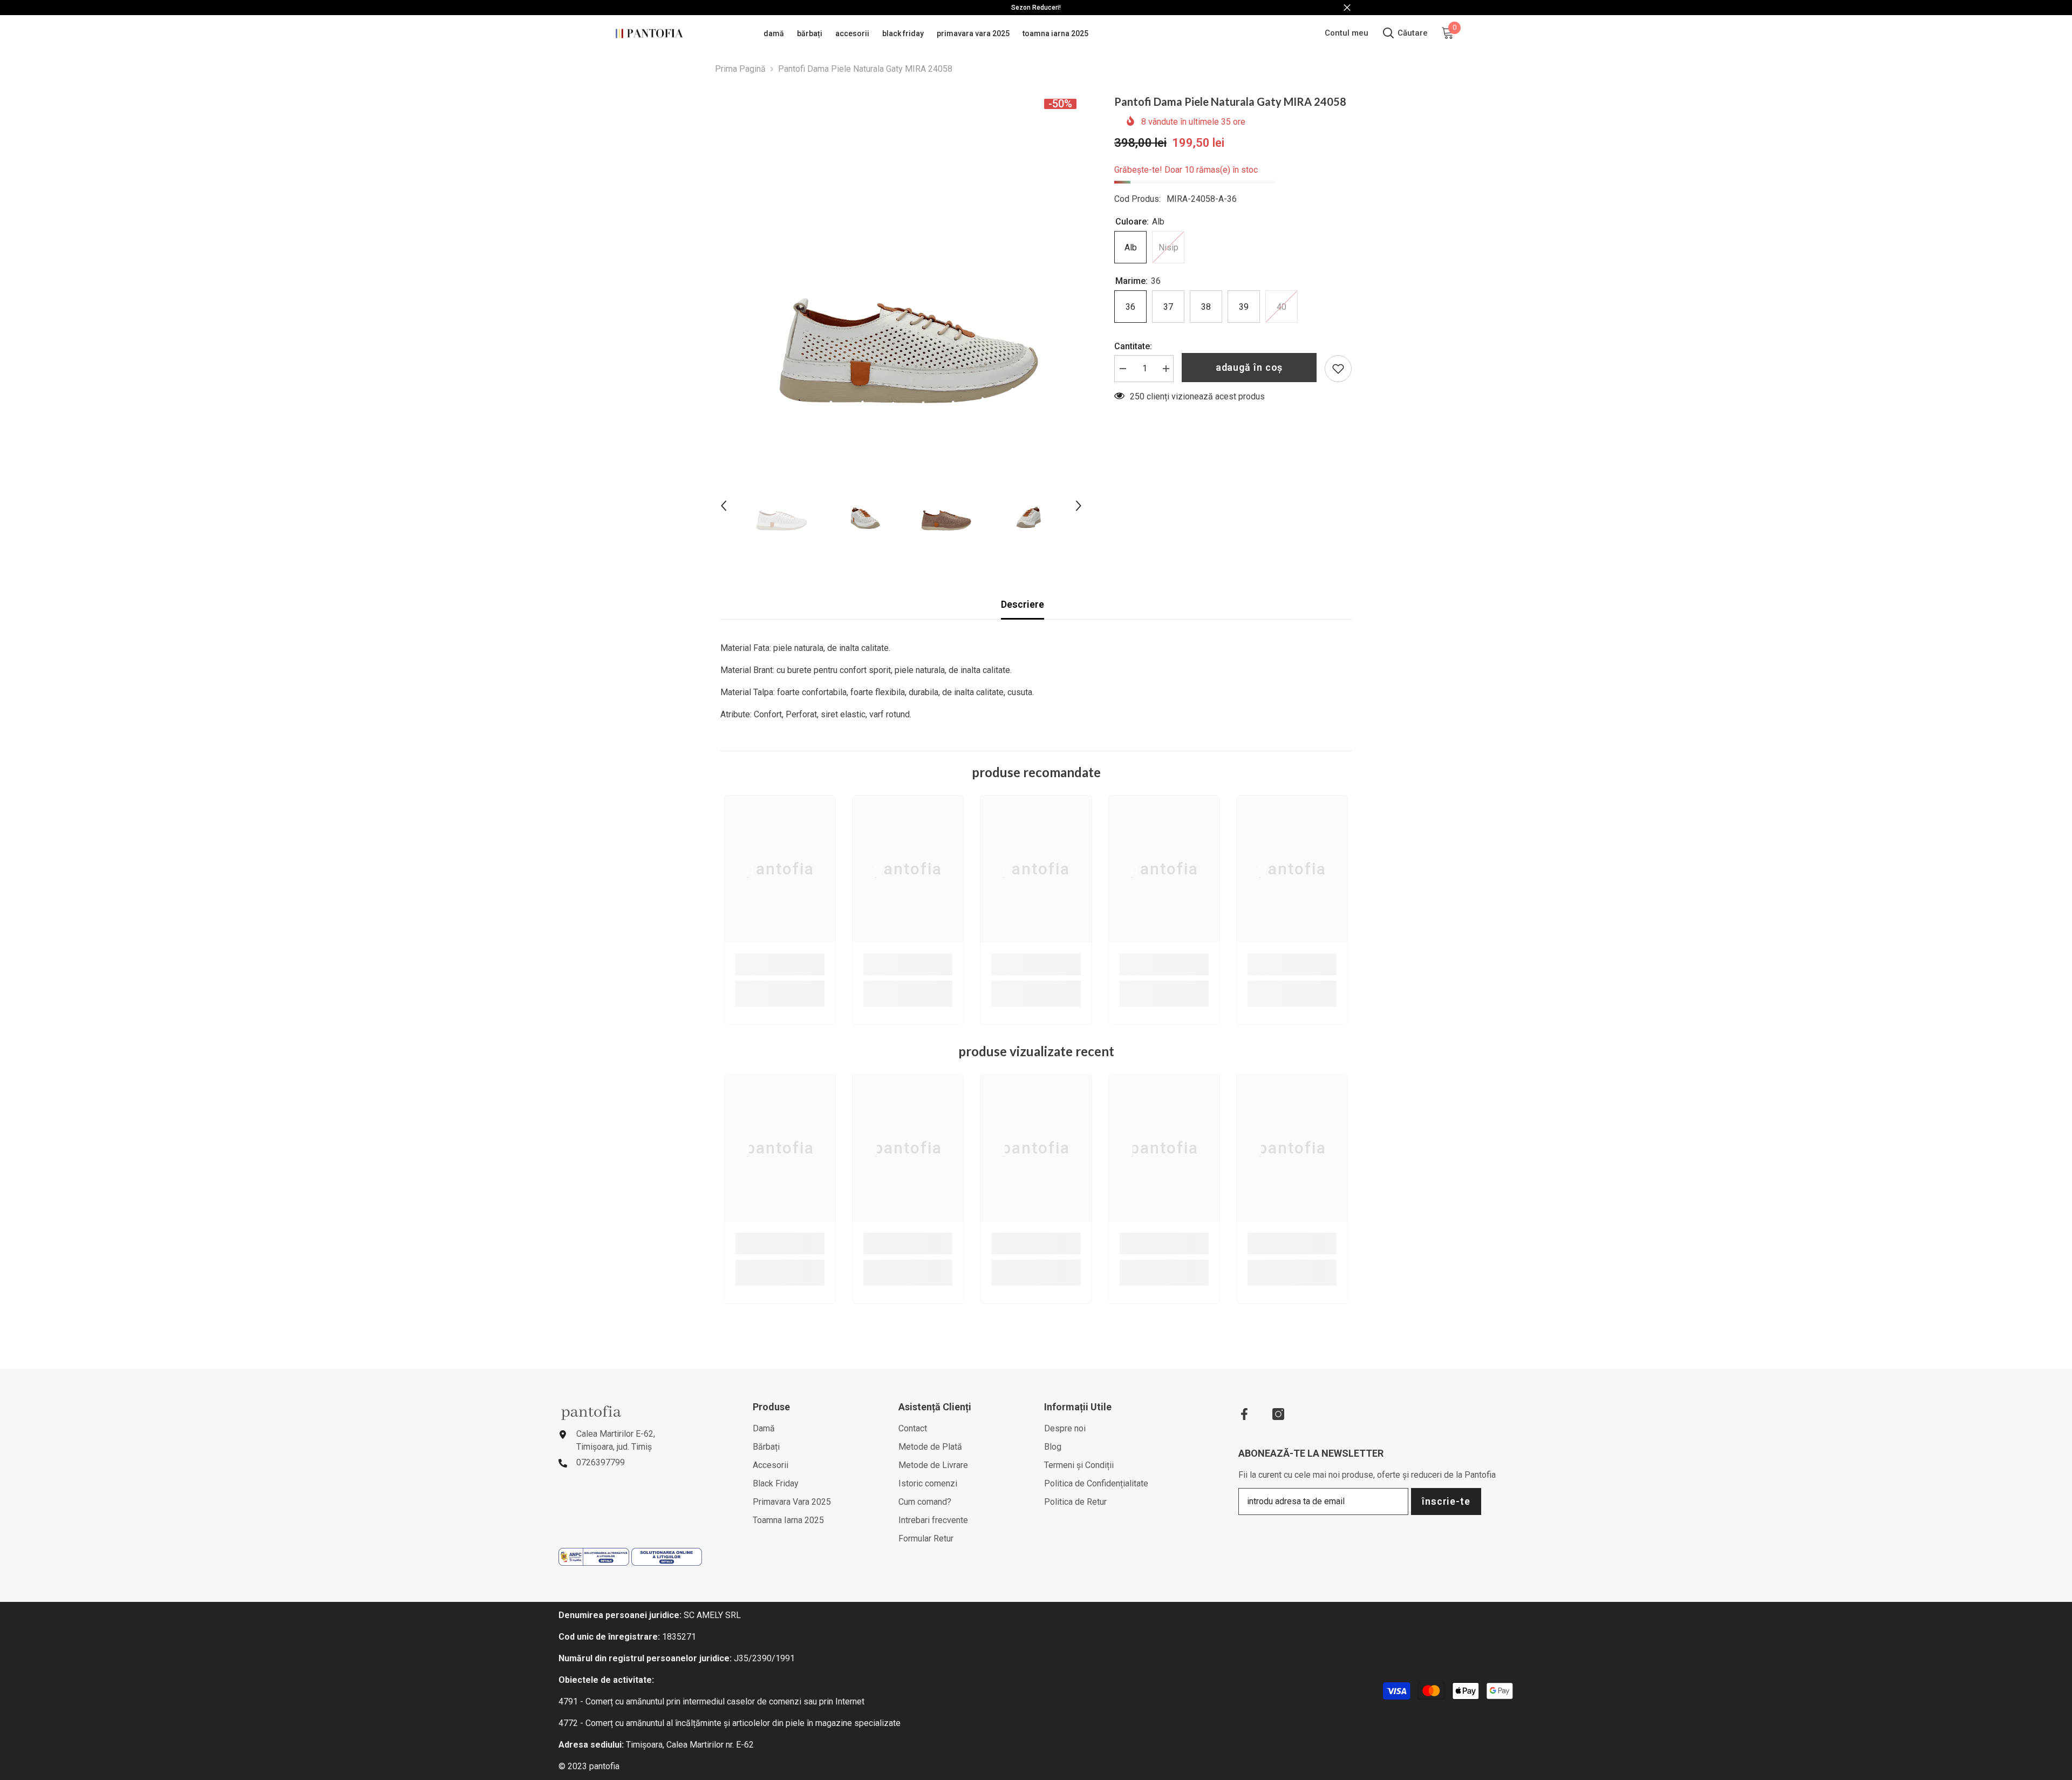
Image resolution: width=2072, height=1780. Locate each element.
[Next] (1079, 506)
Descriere (1023, 604)
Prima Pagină (740, 69)
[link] (780, 964)
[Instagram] (1278, 1414)
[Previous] (724, 506)
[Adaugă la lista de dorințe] (1338, 369)
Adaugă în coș (1249, 367)
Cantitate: (1133, 346)
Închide (1347, 8)
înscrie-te (1446, 1501)
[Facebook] (1244, 1414)
